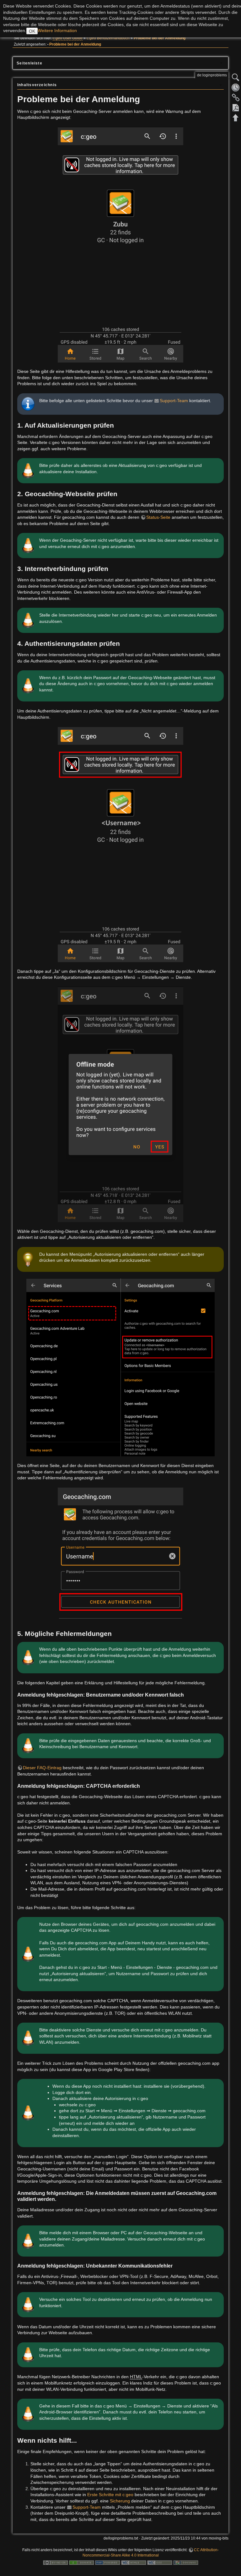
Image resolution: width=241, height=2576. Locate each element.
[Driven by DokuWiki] (186, 2562)
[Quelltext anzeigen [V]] (236, 77)
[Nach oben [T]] (236, 118)
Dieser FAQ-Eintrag (42, 1768)
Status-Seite (158, 517)
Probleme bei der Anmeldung (160, 38)
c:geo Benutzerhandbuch (108, 38)
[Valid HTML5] (134, 2562)
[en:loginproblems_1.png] (120, 245)
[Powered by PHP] (108, 2562)
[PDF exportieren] (236, 108)
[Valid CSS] (160, 2562)
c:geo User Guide (68, 38)
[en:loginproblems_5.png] (120, 1555)
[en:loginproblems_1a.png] (120, 844)
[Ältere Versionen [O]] (236, 87)
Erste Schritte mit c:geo (110, 2495)
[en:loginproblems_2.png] (120, 1104)
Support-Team (174, 401)
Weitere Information (57, 30)
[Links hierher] (236, 97)
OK (32, 31)
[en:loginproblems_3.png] (120, 1367)
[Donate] (82, 2562)
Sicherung (120, 2501)
